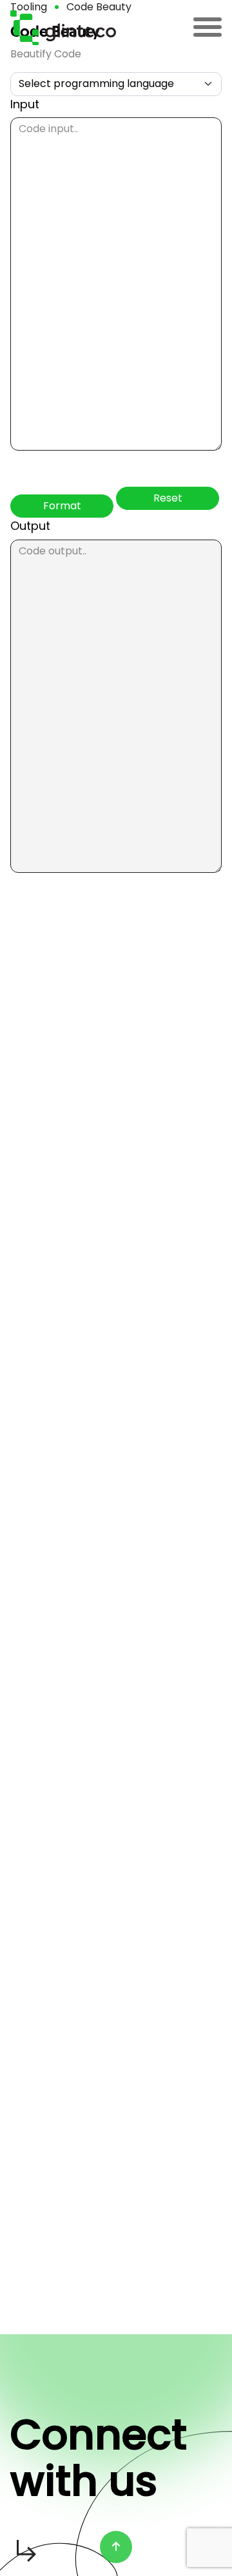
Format (62, 506)
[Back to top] (116, 2547)
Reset (168, 498)
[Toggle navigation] (208, 28)
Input (25, 104)
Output (30, 526)
